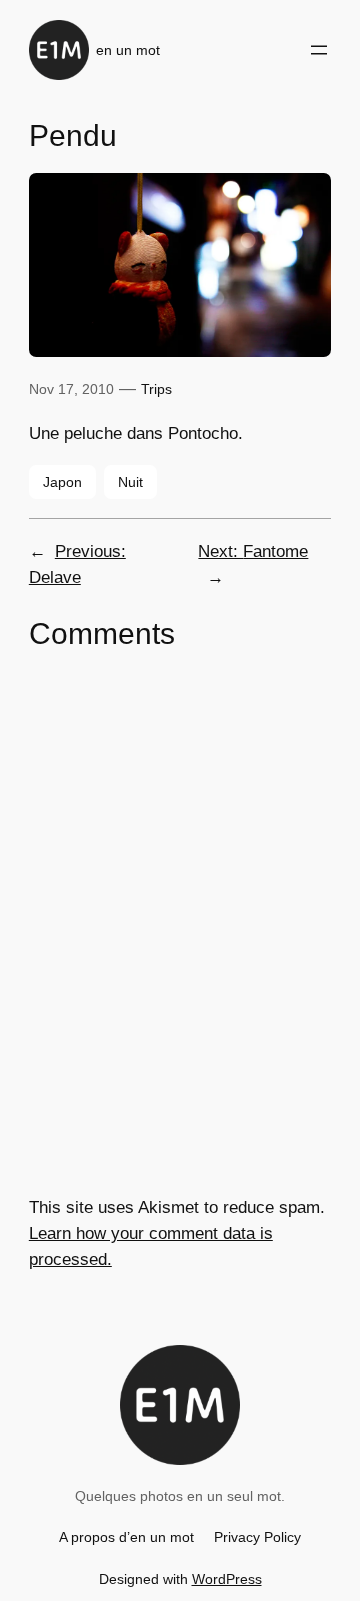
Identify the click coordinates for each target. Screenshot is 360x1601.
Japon (62, 482)
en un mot (128, 50)
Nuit (130, 482)
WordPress (227, 1579)
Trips (156, 389)
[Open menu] (319, 50)
